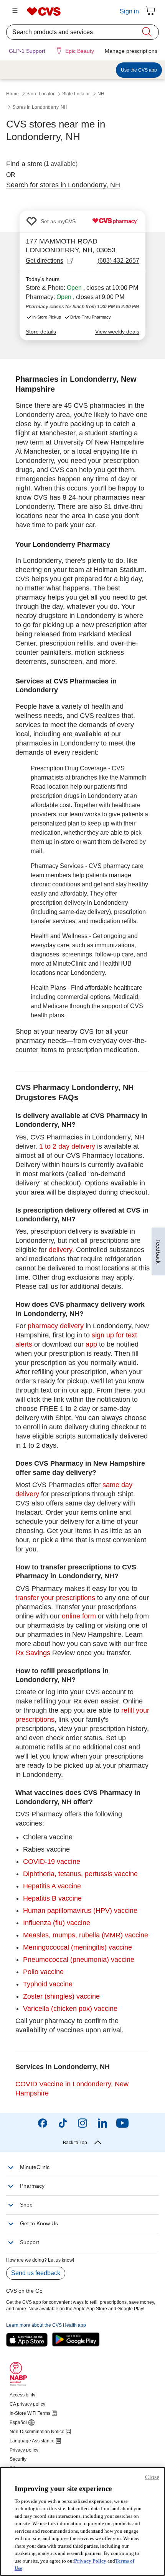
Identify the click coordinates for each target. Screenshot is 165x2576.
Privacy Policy (90, 2561)
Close (152, 2477)
